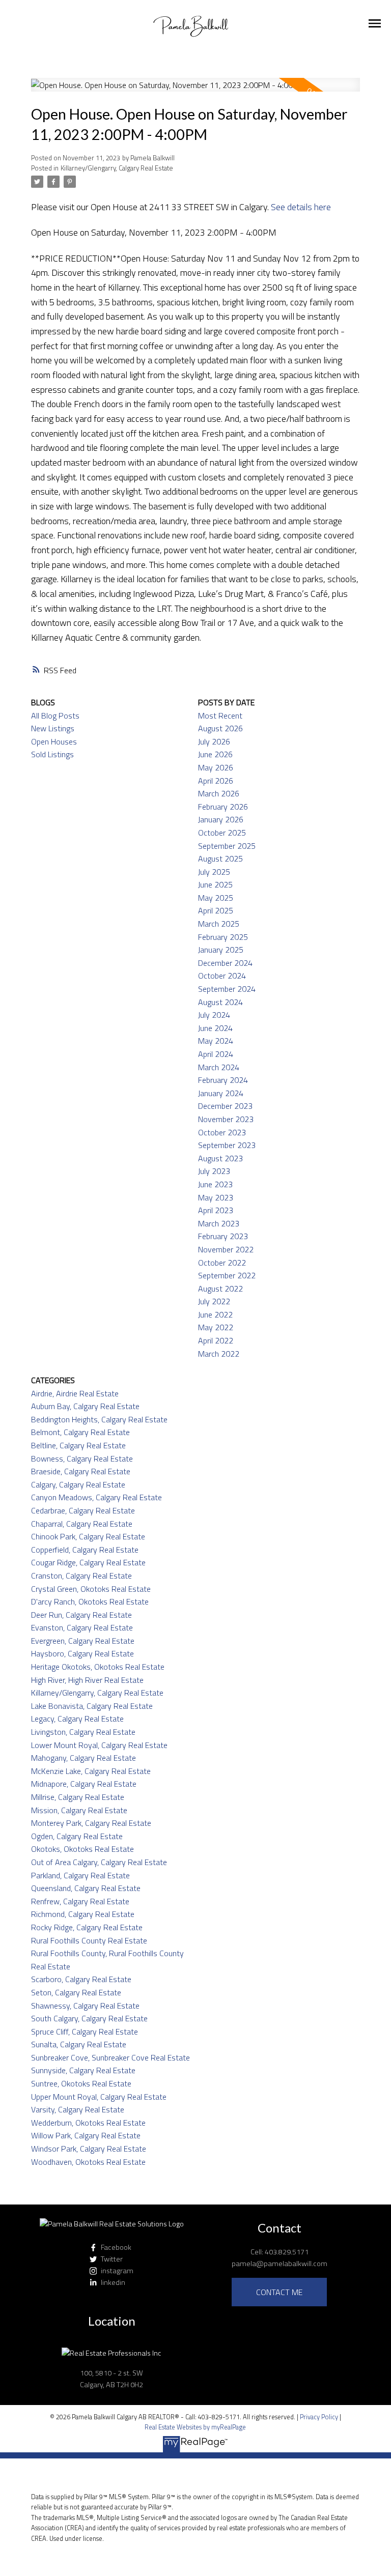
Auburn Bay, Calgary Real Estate (85, 1406)
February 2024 (223, 1080)
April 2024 (216, 1054)
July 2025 (214, 872)
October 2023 (222, 1132)
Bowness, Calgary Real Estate (82, 1458)
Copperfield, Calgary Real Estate (85, 1550)
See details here (301, 207)
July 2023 (214, 1171)
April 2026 (216, 781)
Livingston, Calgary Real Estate (83, 1732)
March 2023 (219, 1223)
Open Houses (54, 741)
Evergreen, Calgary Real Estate (83, 1641)
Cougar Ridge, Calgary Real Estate (88, 1562)
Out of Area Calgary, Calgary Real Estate (99, 1862)
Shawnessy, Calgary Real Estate (85, 2006)
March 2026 (219, 793)
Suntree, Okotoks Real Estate (81, 2083)
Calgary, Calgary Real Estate (78, 1484)
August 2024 (220, 1002)
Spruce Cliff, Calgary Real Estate (85, 2031)
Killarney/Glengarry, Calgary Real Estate (117, 168)
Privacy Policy (319, 2417)
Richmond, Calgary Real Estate (83, 1914)
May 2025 (216, 898)
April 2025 (216, 910)
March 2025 (219, 924)
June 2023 (215, 1184)
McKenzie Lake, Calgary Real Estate (91, 1771)
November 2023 (226, 1119)
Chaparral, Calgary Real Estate (82, 1524)
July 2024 (214, 1015)
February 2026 (223, 807)
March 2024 (219, 1067)
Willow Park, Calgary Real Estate (86, 2135)
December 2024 (225, 963)
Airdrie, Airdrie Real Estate (75, 1393)
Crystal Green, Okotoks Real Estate (91, 1589)
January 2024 (221, 1093)
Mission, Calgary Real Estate (79, 1810)
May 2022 (216, 1327)
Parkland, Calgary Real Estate (80, 1875)
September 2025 (227, 846)
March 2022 (219, 1354)
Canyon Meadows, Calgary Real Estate (96, 1497)
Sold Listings (52, 754)
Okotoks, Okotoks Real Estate (82, 1849)
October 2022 (222, 1263)
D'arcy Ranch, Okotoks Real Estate (90, 1601)
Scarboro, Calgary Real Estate (81, 1979)
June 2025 (215, 884)
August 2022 (220, 1289)
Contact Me (279, 2292)
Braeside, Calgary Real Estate (81, 1471)
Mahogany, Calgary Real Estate (83, 1758)
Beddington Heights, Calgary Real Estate (99, 1419)
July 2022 (214, 1301)
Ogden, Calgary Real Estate (77, 1836)
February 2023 (223, 1236)
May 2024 (216, 1041)
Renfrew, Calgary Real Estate (80, 1901)
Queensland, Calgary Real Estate (86, 1888)
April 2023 (216, 1210)
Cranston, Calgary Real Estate (81, 1576)
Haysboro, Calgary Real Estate (82, 1653)
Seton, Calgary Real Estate (76, 1992)
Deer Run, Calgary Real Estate (81, 1615)
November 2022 (226, 1249)
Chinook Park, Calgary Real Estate (88, 1536)
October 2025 (222, 833)
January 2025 (221, 950)
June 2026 (215, 754)
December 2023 (225, 1106)
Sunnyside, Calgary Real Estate (83, 2070)
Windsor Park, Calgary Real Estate (89, 2149)
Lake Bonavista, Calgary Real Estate (92, 1706)
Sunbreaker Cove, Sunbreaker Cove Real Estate (110, 2057)
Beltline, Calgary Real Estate (78, 1445)
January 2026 (221, 819)
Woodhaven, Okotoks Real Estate (88, 2162)
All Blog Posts (55, 715)
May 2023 (216, 1197)
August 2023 (220, 1158)
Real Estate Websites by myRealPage (195, 2427)
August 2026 (220, 728)
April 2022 (216, 1340)
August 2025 (220, 858)
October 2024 (222, 976)
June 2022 (215, 1314)
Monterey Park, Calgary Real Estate (91, 1823)
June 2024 (215, 1028)
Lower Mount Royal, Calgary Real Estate (99, 1745)
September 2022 (227, 1275)
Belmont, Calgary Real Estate (80, 1432)
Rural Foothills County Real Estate (89, 1940)
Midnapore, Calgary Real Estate (84, 1784)
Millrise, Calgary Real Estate (78, 1797)
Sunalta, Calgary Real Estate (79, 2044)
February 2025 (223, 937)
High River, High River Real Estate (87, 1680)
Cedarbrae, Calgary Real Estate (83, 1510)
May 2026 (216, 767)
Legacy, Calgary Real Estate (77, 1719)
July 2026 (214, 741)
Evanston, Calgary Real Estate (82, 1627)
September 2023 (227, 1145)
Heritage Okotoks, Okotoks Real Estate (98, 1667)
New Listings (53, 728)
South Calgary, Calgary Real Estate (89, 2018)
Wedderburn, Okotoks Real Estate (88, 2123)
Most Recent (220, 715)
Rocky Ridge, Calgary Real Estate (87, 1927)
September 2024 (227, 989)
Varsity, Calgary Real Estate (78, 2109)
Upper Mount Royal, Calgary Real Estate (99, 2097)
